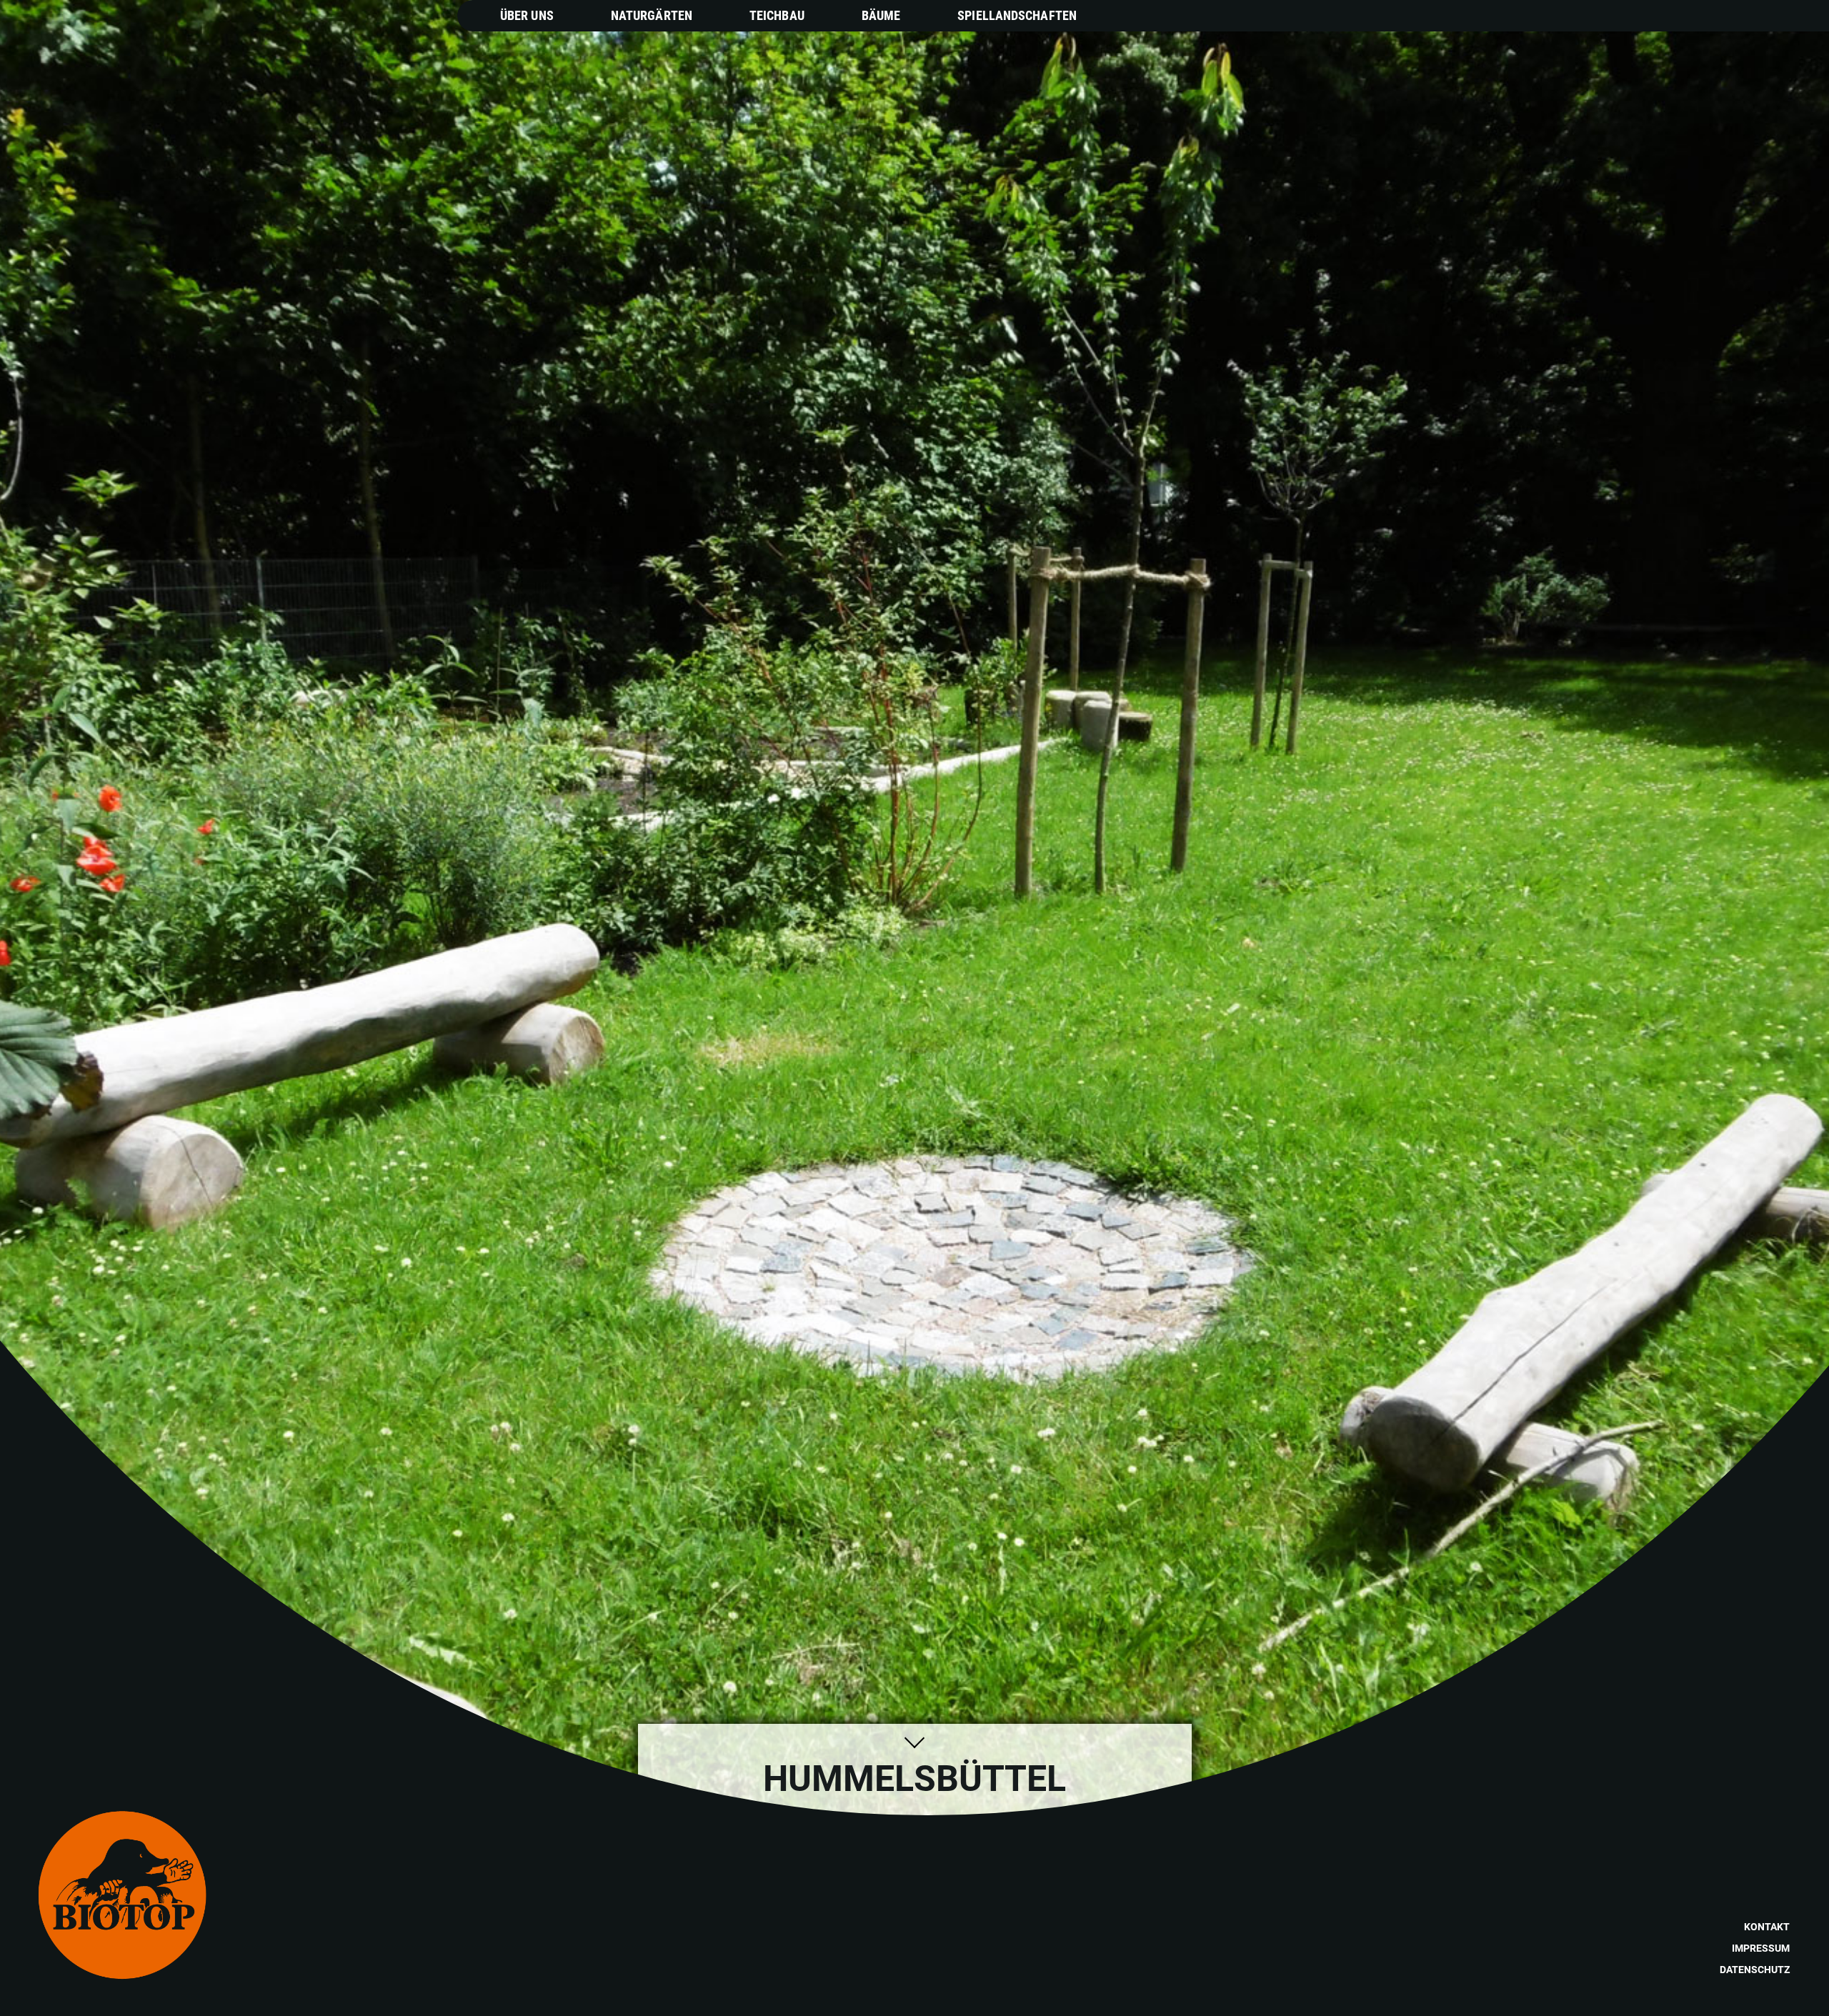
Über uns (527, 15)
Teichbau (777, 15)
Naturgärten (652, 15)
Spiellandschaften (1017, 15)
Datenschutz (1755, 1970)
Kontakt (1767, 1927)
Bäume (881, 15)
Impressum (1761, 1948)
